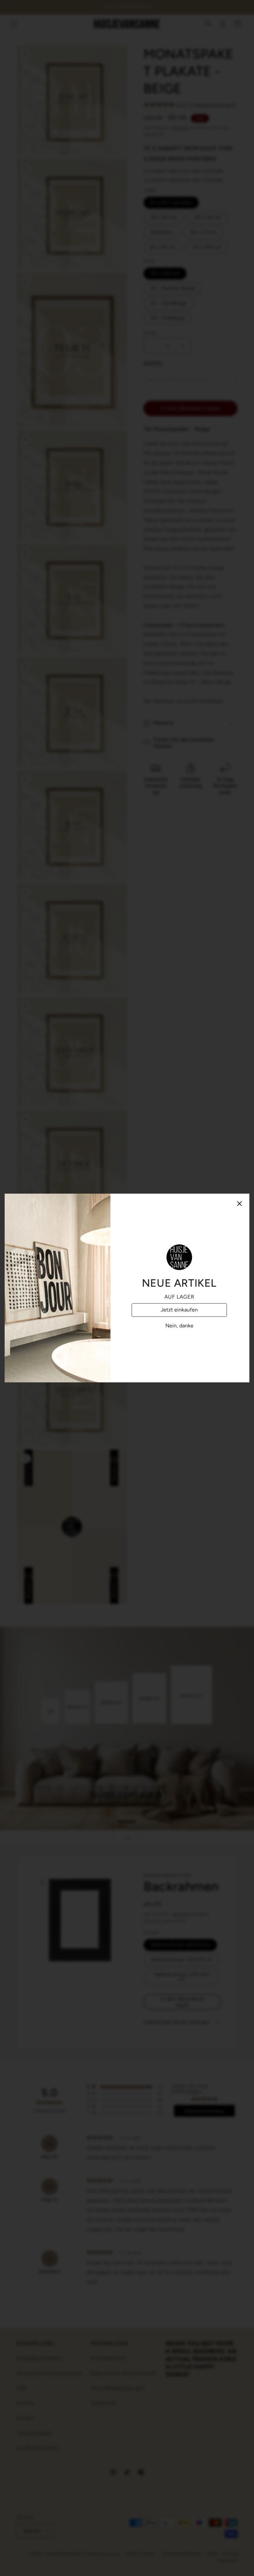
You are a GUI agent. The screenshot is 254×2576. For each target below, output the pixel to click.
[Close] (239, 1204)
